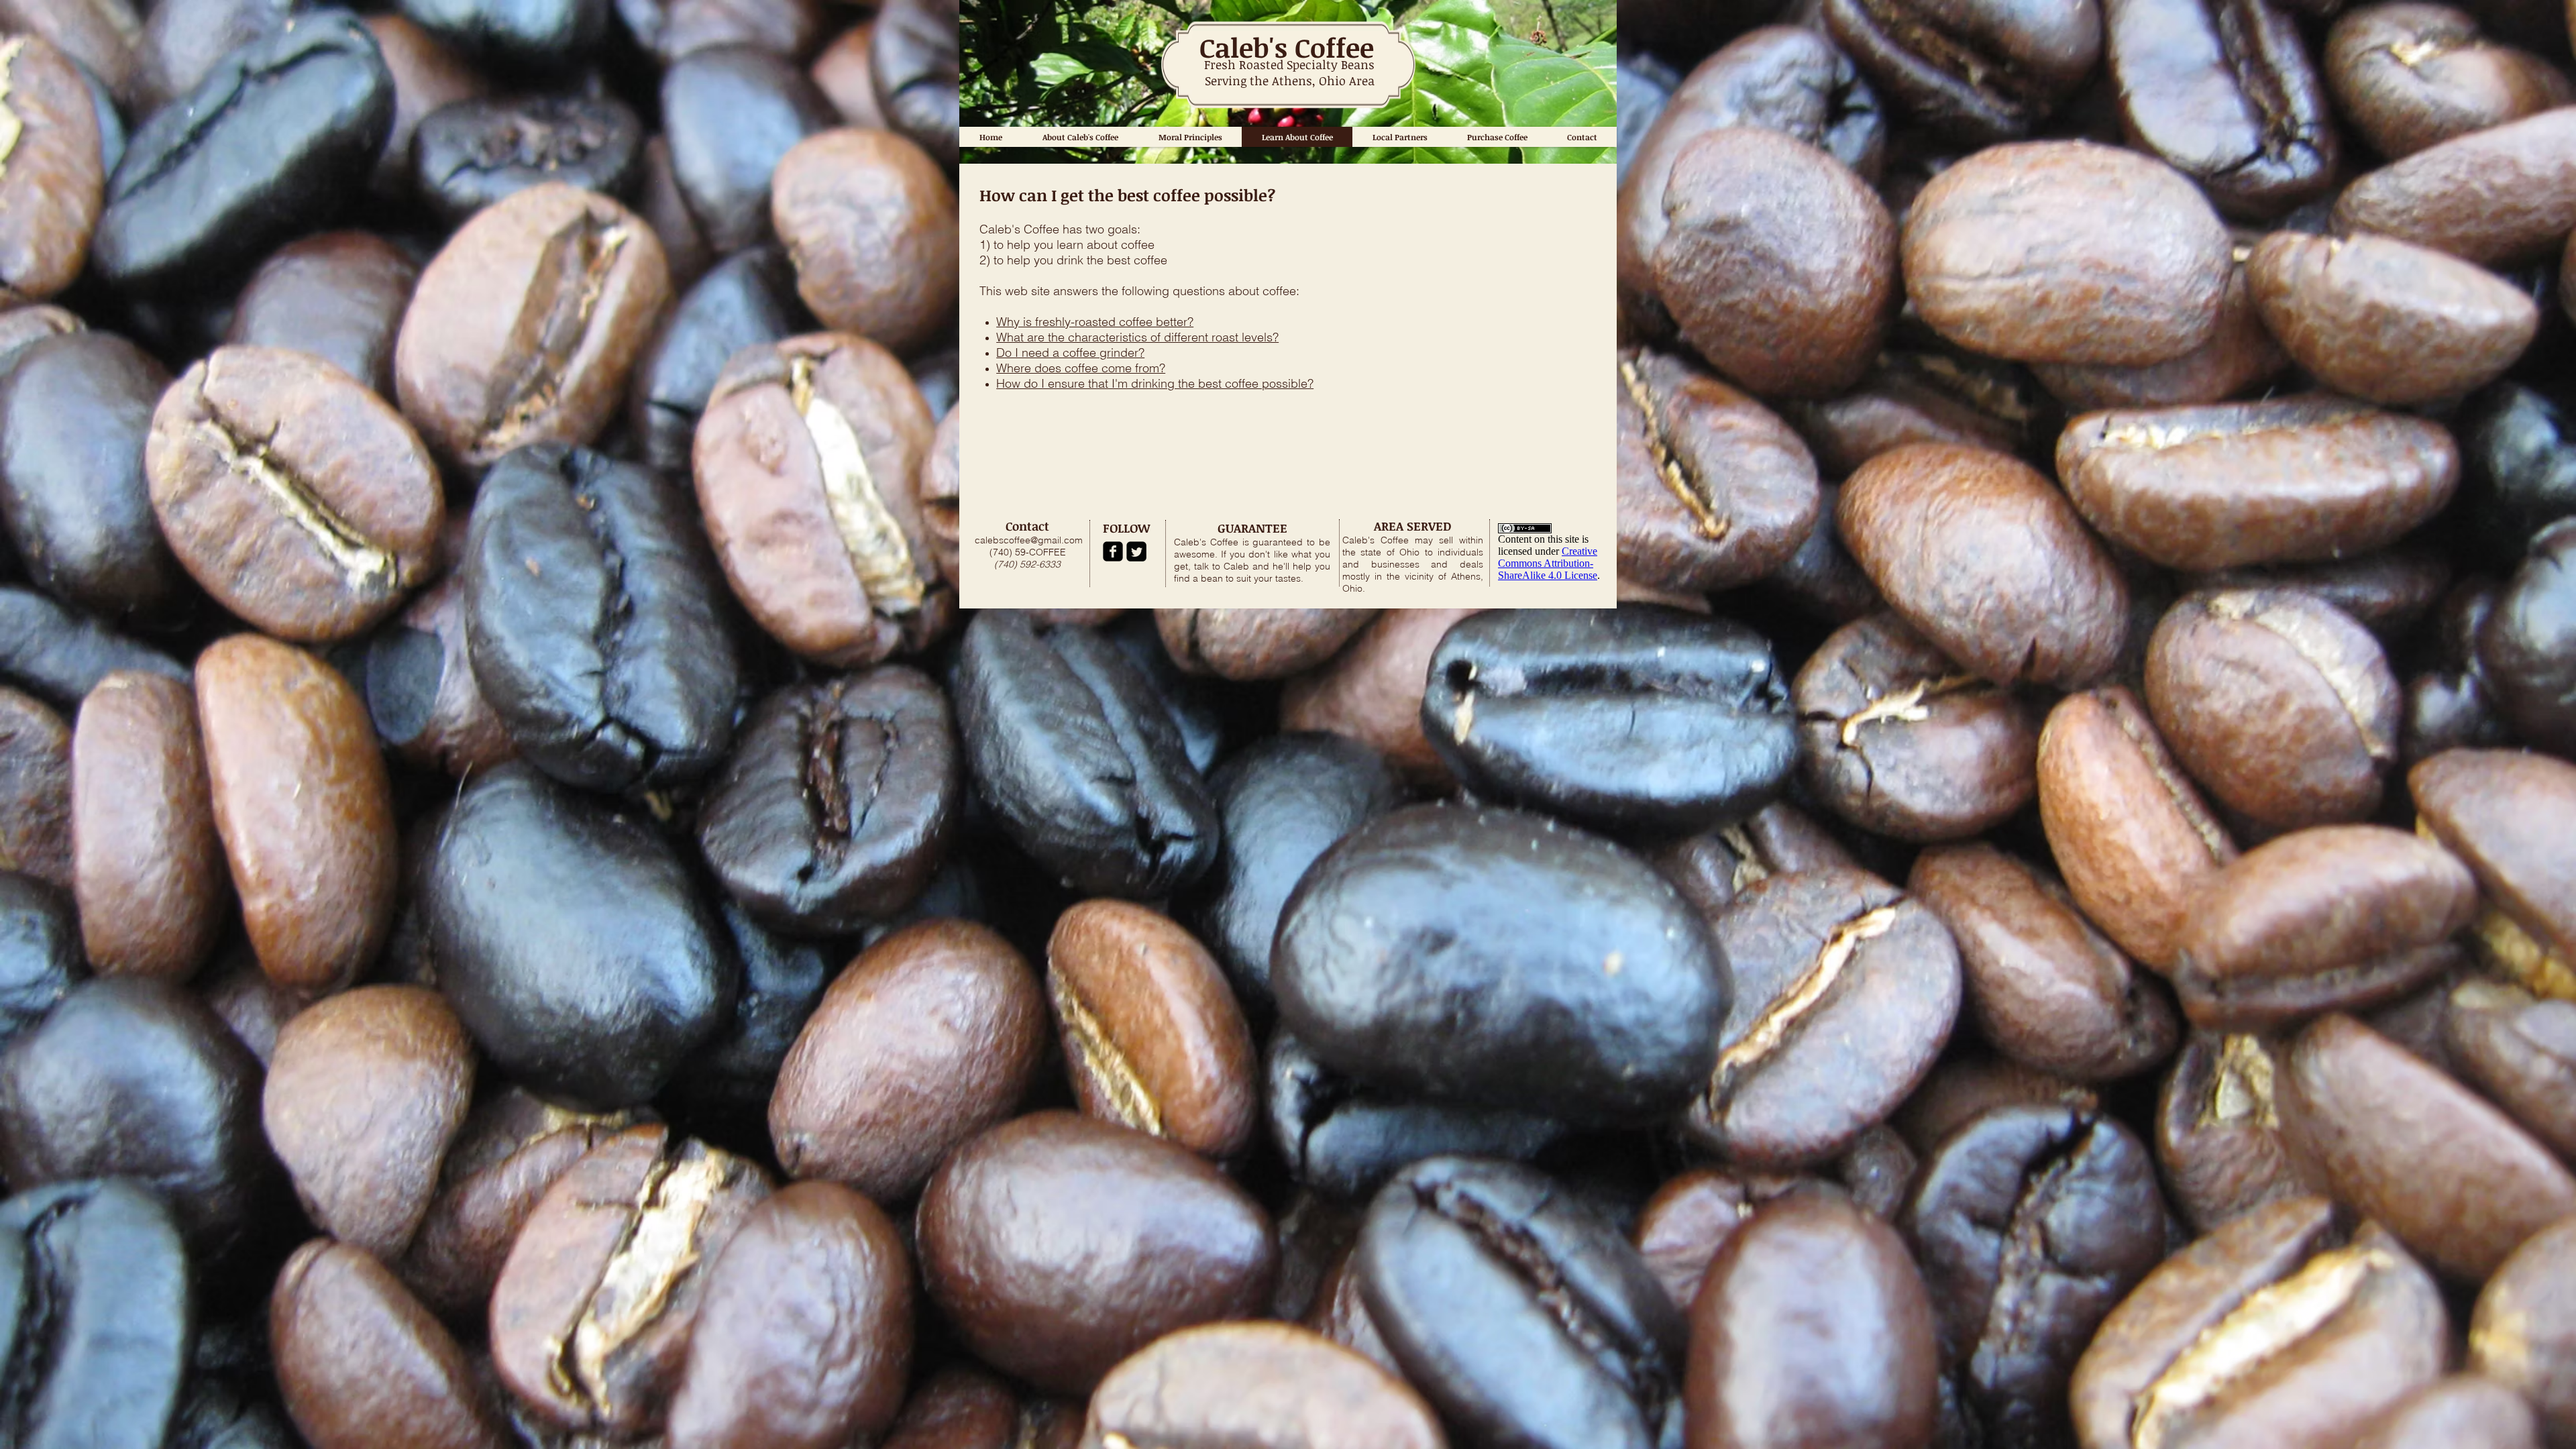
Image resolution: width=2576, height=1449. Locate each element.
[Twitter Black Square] (1136, 551)
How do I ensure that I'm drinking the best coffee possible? (1155, 383)
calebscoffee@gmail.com (1029, 540)
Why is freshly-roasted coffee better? (1095, 322)
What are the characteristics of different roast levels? (1137, 337)
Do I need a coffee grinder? (1070, 353)
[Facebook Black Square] (1113, 551)
